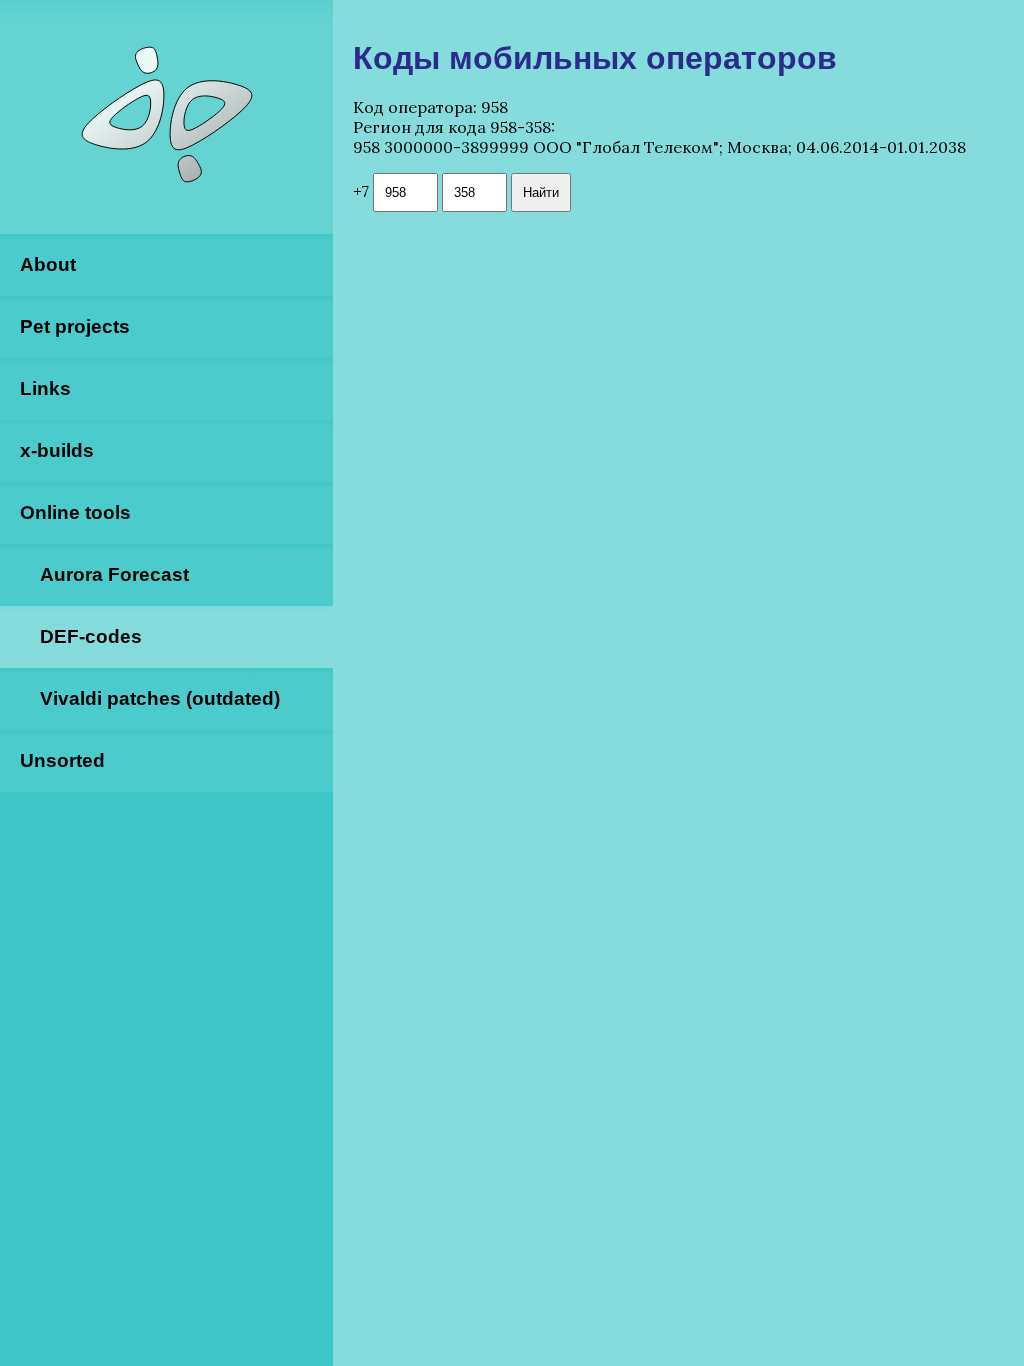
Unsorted (62, 760)
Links (45, 388)
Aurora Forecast (114, 574)
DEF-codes (91, 636)
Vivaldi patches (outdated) (160, 698)
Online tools (75, 512)
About (48, 264)
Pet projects (75, 326)
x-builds (57, 450)
